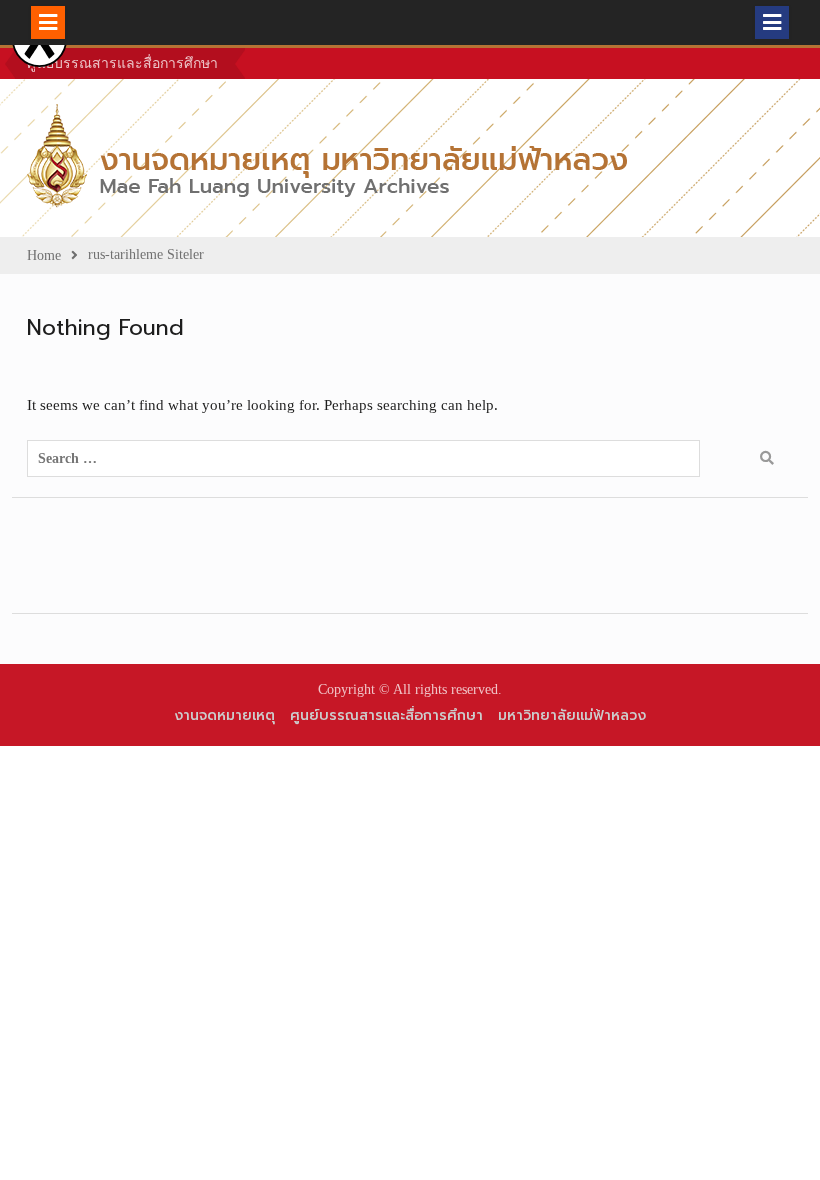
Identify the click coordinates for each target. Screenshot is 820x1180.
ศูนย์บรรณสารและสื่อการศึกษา (122, 63)
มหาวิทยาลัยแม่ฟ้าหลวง (572, 715)
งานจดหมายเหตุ (224, 715)
